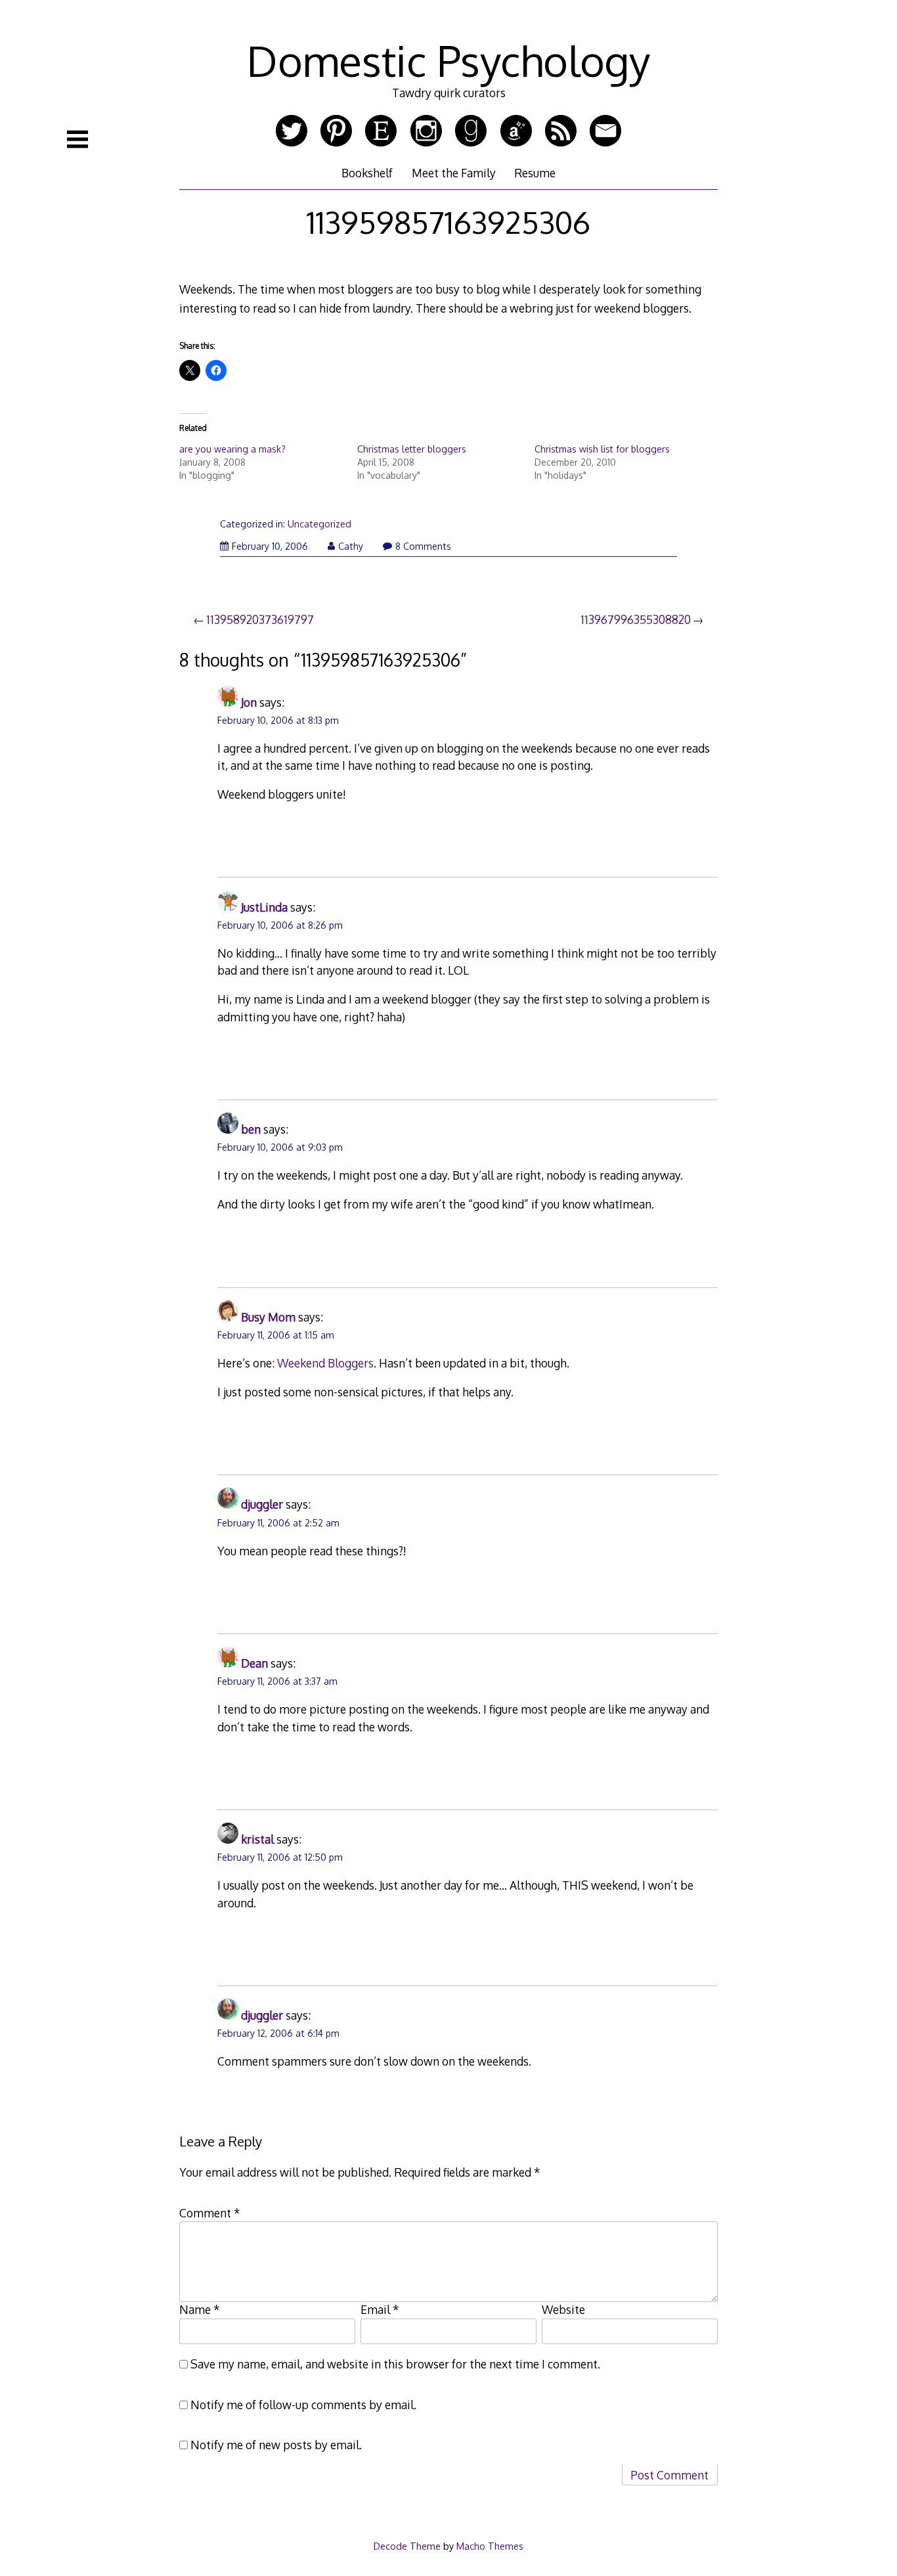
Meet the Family (454, 173)
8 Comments (423, 546)
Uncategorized (319, 524)
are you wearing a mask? (232, 449)
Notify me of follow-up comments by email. (303, 2405)
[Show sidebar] (77, 139)
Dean (254, 1663)
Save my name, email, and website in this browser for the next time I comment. (395, 2364)
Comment (210, 2213)
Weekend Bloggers (325, 1363)
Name (200, 2309)
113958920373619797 (260, 619)
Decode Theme (407, 2546)
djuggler (262, 1504)
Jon (249, 702)
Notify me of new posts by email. (276, 2445)
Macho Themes (490, 2546)
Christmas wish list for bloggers (602, 449)
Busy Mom (268, 1317)
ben (251, 1129)
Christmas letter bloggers (412, 449)
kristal (257, 1839)
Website (563, 2309)
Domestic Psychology (448, 60)
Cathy (351, 546)
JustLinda (264, 907)
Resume (535, 173)
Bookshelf (367, 173)
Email (380, 2309)
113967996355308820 (636, 619)
